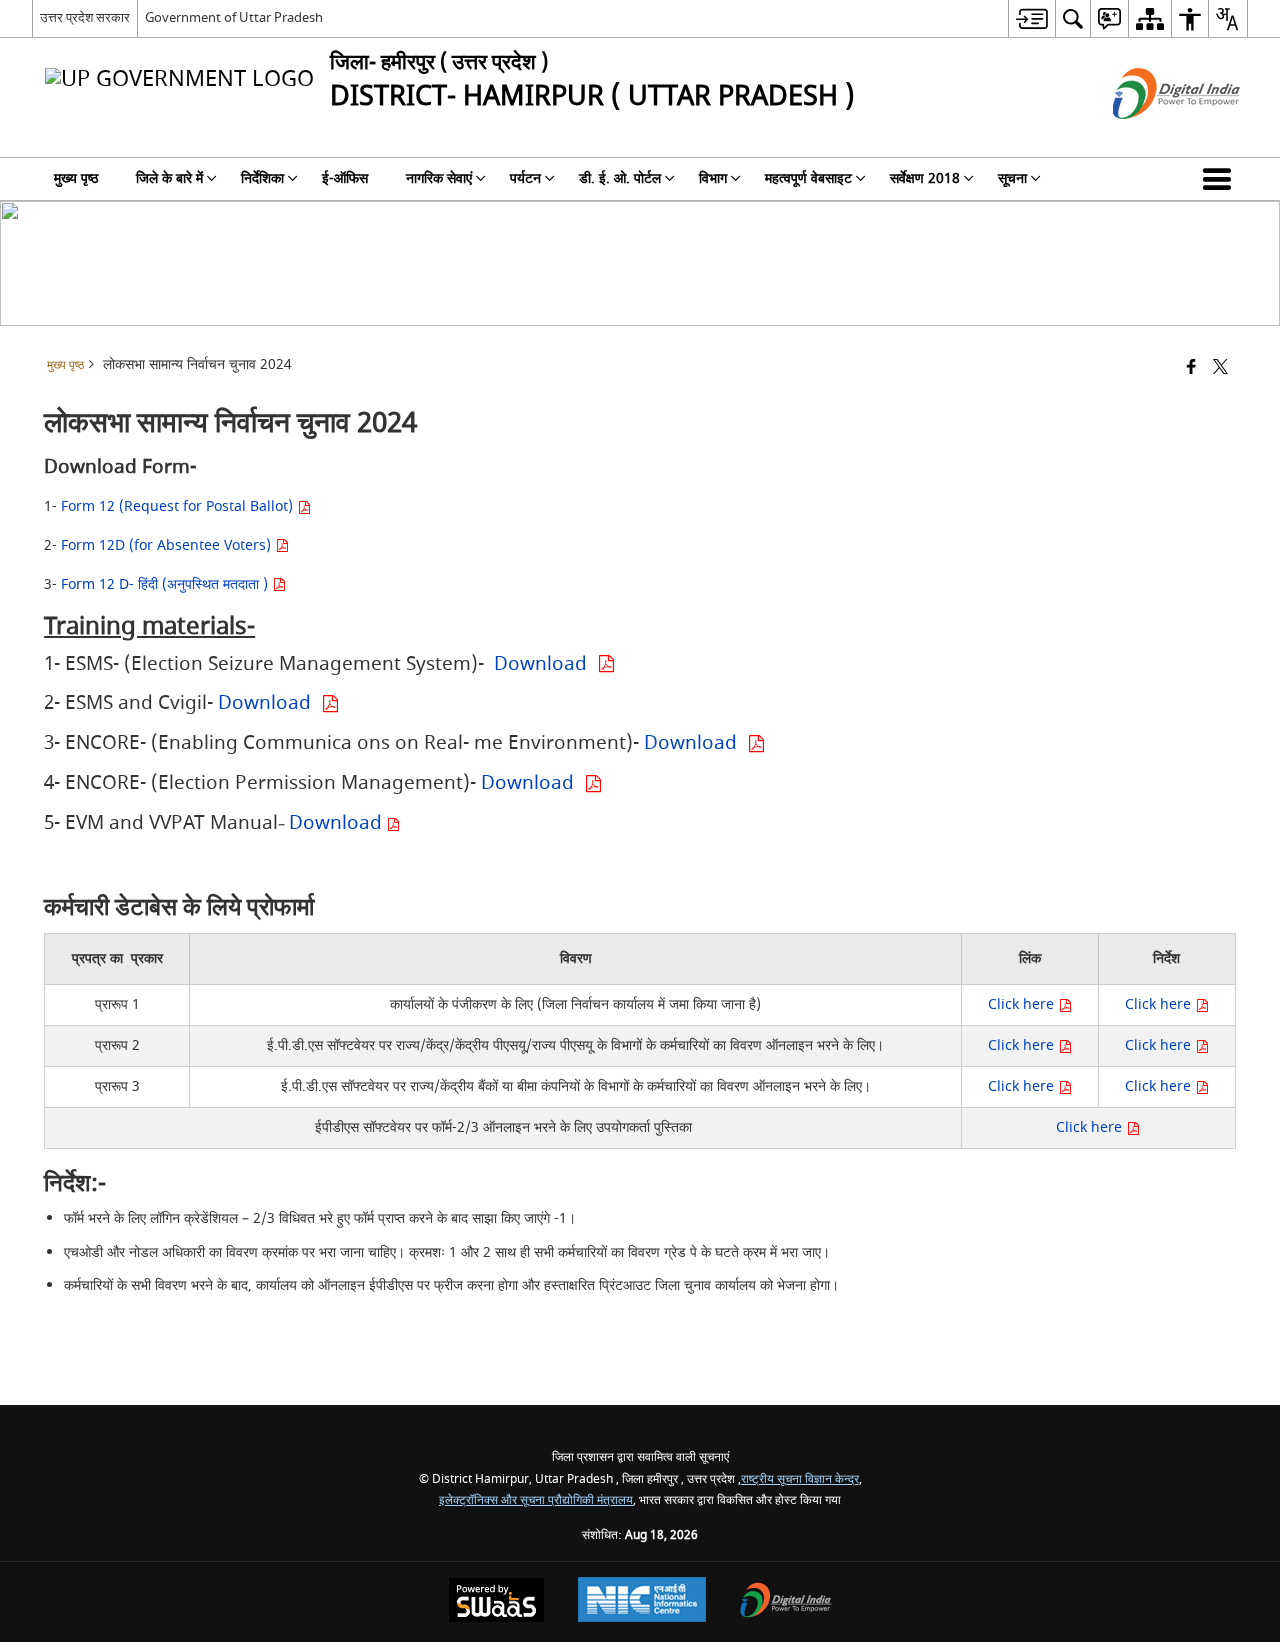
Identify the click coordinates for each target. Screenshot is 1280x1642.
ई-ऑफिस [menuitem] (345, 178)
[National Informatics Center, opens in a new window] (642, 1602)
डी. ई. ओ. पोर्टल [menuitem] (620, 178)
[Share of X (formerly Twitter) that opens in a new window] (1220, 368)
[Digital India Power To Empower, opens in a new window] (786, 1602)
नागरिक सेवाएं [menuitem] (439, 178)
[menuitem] (1031, 18)
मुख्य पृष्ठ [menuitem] (76, 178)
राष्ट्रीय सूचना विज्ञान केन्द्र (800, 1479)
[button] (1221, 179)
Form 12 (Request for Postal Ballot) (179, 506)
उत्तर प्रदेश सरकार (85, 17)
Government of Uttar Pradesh (234, 17)
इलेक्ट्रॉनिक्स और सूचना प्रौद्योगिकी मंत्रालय (536, 1500)
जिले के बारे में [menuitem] (169, 178)
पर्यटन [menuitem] (525, 178)
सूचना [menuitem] (1012, 178)
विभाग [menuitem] (713, 178)
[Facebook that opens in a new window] (1191, 368)
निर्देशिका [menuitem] (262, 178)
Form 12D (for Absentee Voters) (168, 545)
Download (545, 664)
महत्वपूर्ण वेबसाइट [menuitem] (808, 178)
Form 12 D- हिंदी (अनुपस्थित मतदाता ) (166, 584)
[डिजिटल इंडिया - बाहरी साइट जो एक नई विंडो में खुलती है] (1151, 136)
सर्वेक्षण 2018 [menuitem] (925, 178)
